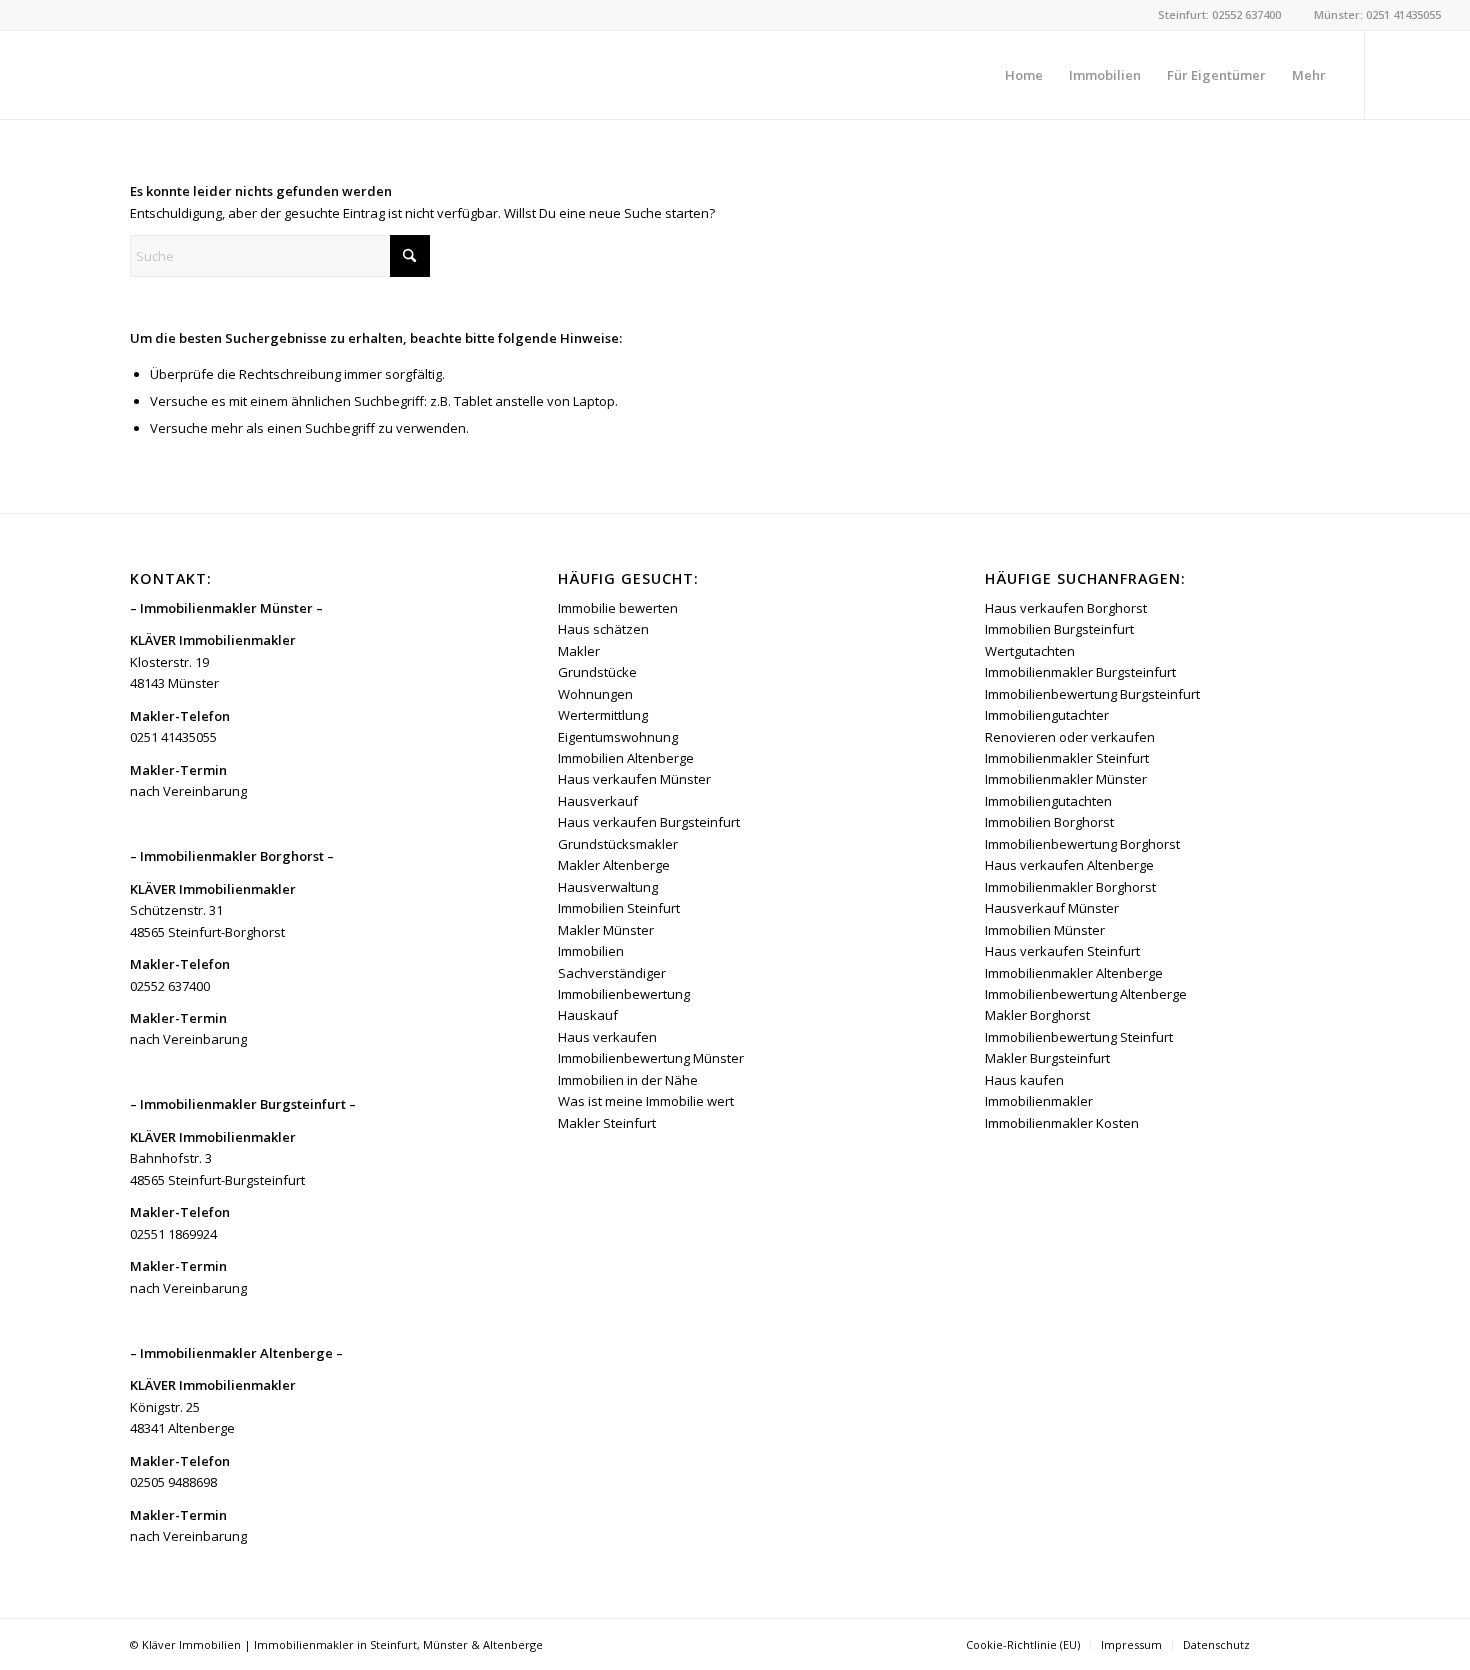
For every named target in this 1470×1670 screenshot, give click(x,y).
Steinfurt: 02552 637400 (1219, 14)
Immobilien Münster (1045, 930)
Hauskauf (588, 1015)
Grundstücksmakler (618, 844)
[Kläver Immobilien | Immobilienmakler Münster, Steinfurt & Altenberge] (179, 75)
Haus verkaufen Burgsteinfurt (649, 822)
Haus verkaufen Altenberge (1069, 865)
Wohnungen (595, 694)
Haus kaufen (1024, 1080)
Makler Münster (606, 930)
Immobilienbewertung (624, 994)
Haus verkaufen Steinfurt (1062, 951)
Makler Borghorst (1037, 1015)
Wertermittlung (603, 715)
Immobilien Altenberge (626, 758)
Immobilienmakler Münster (1066, 779)
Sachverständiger (612, 973)
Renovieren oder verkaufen (1070, 737)
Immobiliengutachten (1048, 801)
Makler (579, 651)
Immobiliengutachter (1047, 715)
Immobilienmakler (1039, 1101)
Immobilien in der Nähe (628, 1080)
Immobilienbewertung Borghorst (1082, 844)
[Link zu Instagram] (1426, 74)
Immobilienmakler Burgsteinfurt (1080, 672)
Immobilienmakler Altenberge (1074, 973)
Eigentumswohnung (618, 737)
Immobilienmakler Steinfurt (1067, 758)
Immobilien (591, 951)
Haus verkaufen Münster (634, 779)
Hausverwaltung (608, 887)
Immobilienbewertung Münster (651, 1058)
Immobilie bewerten (618, 608)
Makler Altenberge (614, 865)
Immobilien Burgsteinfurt (1059, 629)
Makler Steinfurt (607, 1123)
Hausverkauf (598, 801)
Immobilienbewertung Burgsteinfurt (1092, 694)
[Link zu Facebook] (1396, 74)
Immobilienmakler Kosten (1062, 1123)
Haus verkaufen (607, 1037)
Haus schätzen (603, 629)
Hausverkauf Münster (1052, 908)
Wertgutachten (1030, 651)
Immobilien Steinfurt (619, 908)
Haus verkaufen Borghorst (1066, 608)
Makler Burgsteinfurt (1047, 1058)
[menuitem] (1024, 75)
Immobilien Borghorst (1049, 822)
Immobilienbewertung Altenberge (1086, 994)
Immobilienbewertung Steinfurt (1079, 1037)
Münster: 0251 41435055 (1377, 14)
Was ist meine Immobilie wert (646, 1101)
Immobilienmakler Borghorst (1070, 887)
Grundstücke (597, 672)
